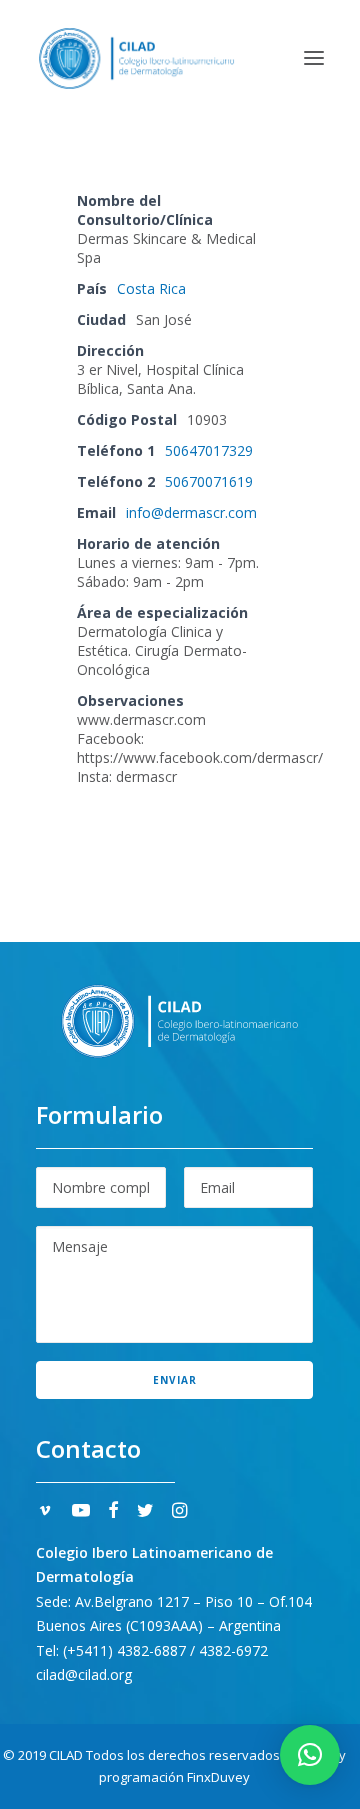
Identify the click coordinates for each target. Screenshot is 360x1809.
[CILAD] (136, 58)
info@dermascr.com (191, 512)
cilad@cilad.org (84, 1674)
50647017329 (209, 450)
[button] (314, 58)
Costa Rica (151, 288)
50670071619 (209, 481)
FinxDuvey (218, 1777)
